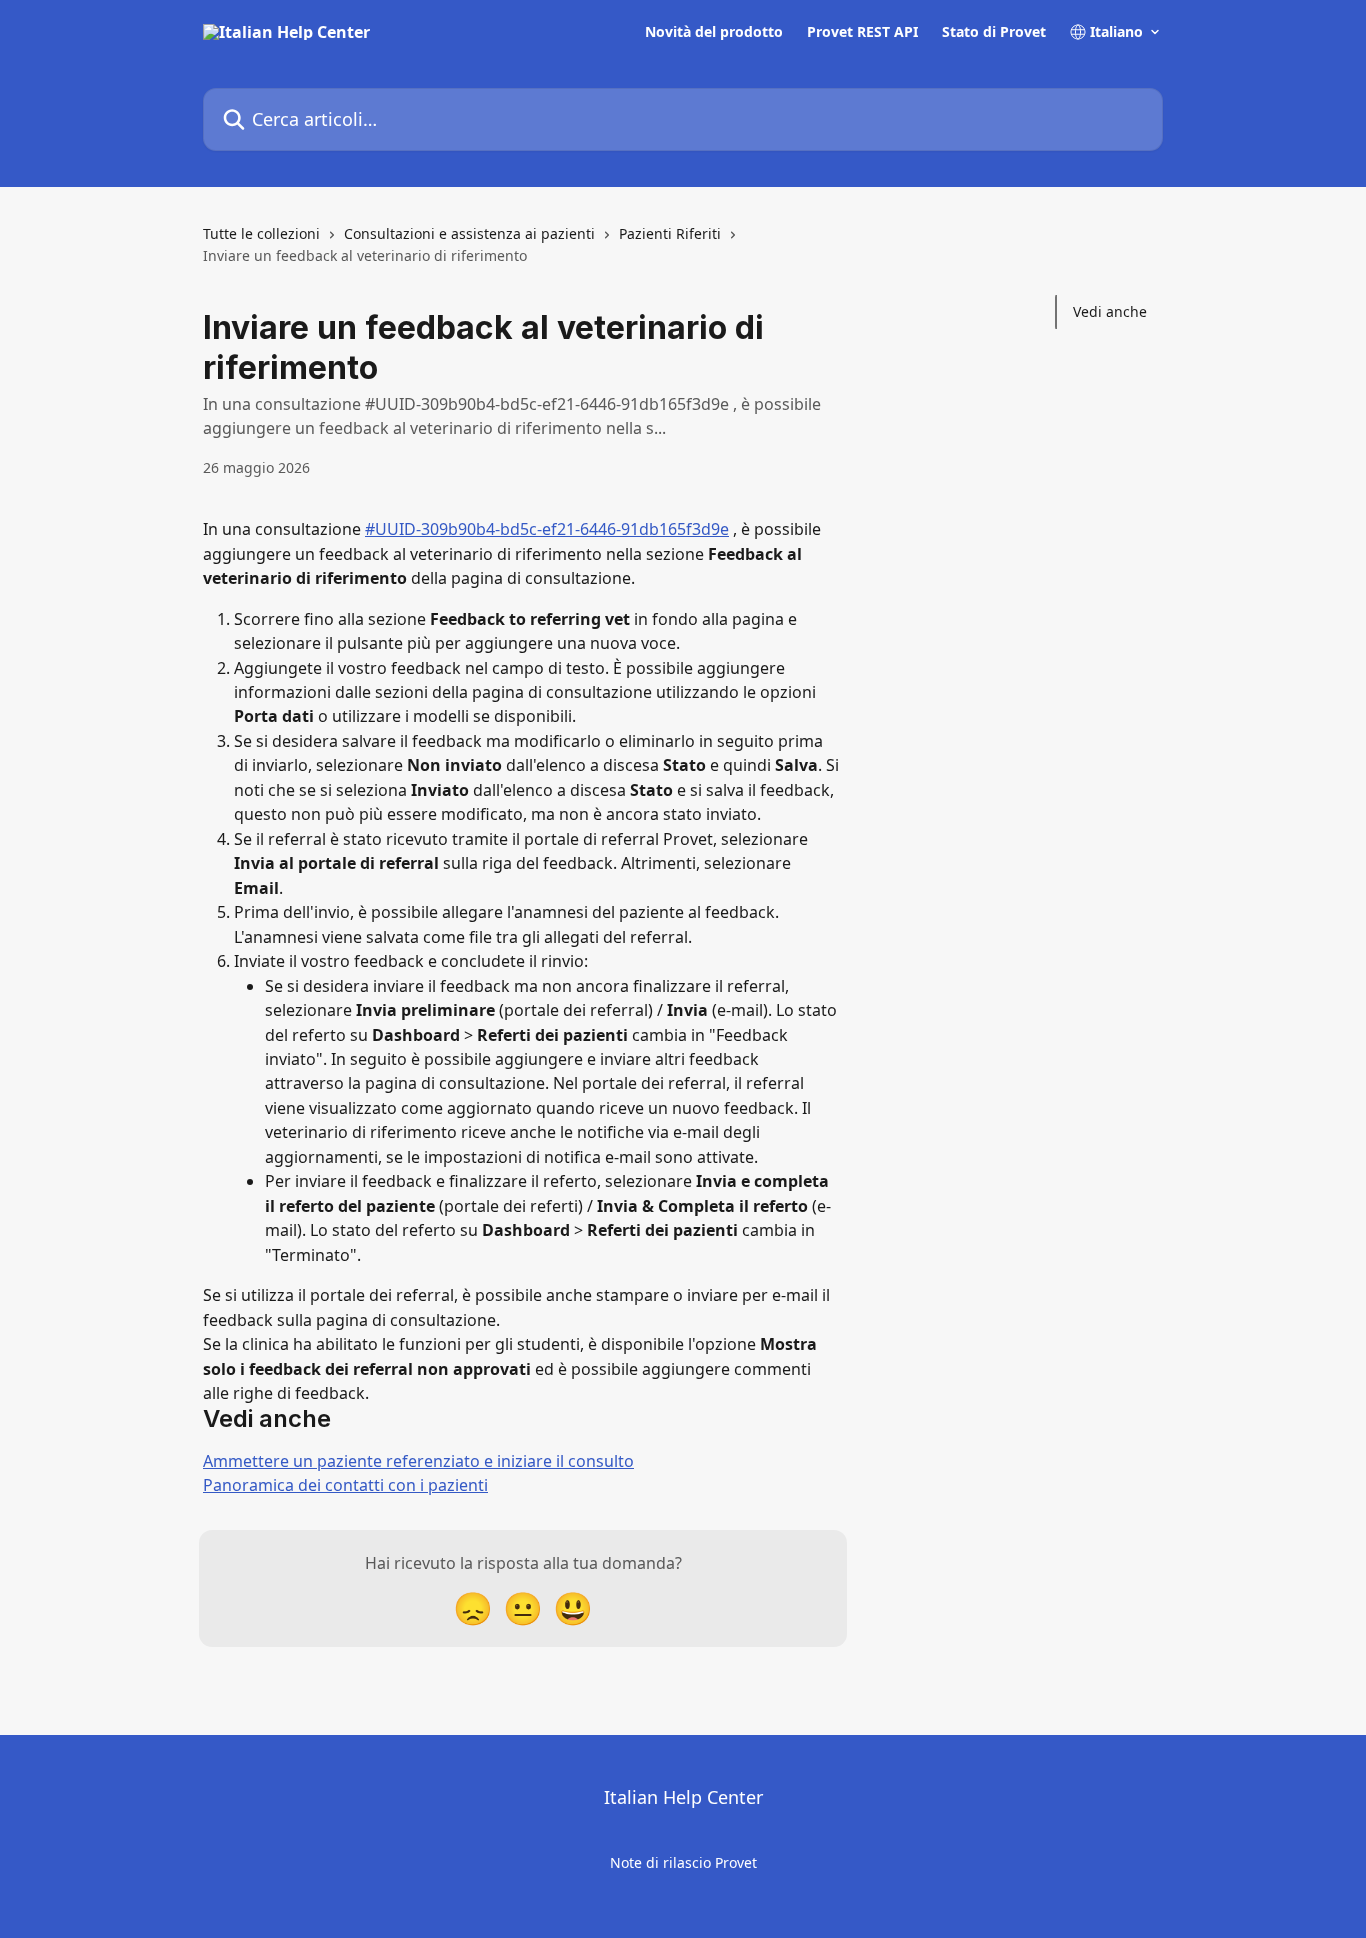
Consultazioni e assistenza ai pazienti (469, 233)
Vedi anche (1110, 311)
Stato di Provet (994, 32)
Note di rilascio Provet (683, 1862)
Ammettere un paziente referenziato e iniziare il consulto (418, 1461)
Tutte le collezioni (261, 233)
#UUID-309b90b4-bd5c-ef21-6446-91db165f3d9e (547, 529)
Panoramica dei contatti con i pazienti (345, 1485)
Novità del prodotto (714, 32)
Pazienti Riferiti (670, 233)
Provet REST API (862, 32)
